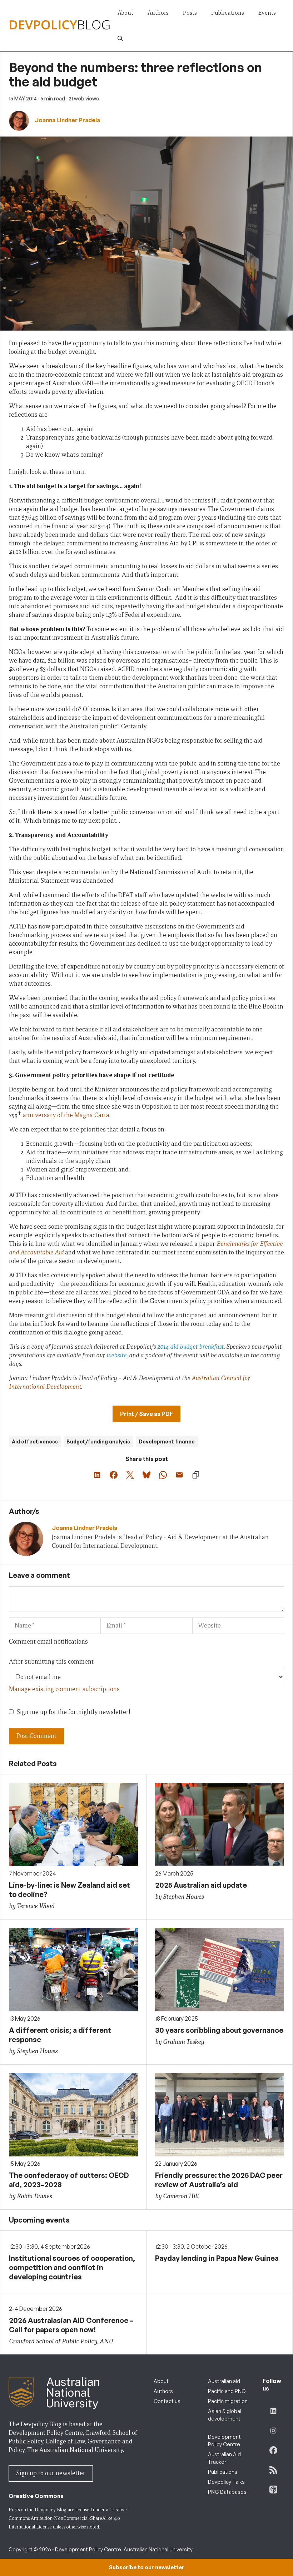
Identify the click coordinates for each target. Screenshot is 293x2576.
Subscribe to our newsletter (146, 2567)
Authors (158, 13)
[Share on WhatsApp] (163, 1475)
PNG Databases (227, 2492)
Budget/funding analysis (98, 1441)
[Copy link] (196, 1475)
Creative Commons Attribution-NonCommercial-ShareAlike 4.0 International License (68, 2518)
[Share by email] (179, 1475)
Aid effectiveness (35, 1441)
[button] (120, 39)
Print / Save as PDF (146, 1414)
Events (267, 13)
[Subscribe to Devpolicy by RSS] (273, 2470)
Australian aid (224, 2381)
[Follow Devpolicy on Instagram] (273, 2431)
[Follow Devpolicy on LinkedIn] (273, 2411)
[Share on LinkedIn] (97, 1475)
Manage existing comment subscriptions (64, 1689)
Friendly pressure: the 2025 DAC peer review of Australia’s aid (219, 2180)
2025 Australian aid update (201, 1885)
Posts (190, 13)
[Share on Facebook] (114, 1475)
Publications (228, 13)
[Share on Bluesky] (146, 1475)
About (125, 13)
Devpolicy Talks (226, 2482)
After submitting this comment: (52, 1662)
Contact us (167, 2401)
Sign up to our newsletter (51, 2473)
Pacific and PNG (227, 2391)
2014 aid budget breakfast (190, 1347)
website (116, 1355)
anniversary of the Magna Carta (65, 1115)
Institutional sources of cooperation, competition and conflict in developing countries (72, 2267)
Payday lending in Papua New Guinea (217, 2258)
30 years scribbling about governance (219, 2030)
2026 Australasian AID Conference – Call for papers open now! (71, 2325)
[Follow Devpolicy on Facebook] (273, 2450)
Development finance (167, 1441)
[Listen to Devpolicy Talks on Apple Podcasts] (273, 2490)
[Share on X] (130, 1475)
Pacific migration (228, 2401)
